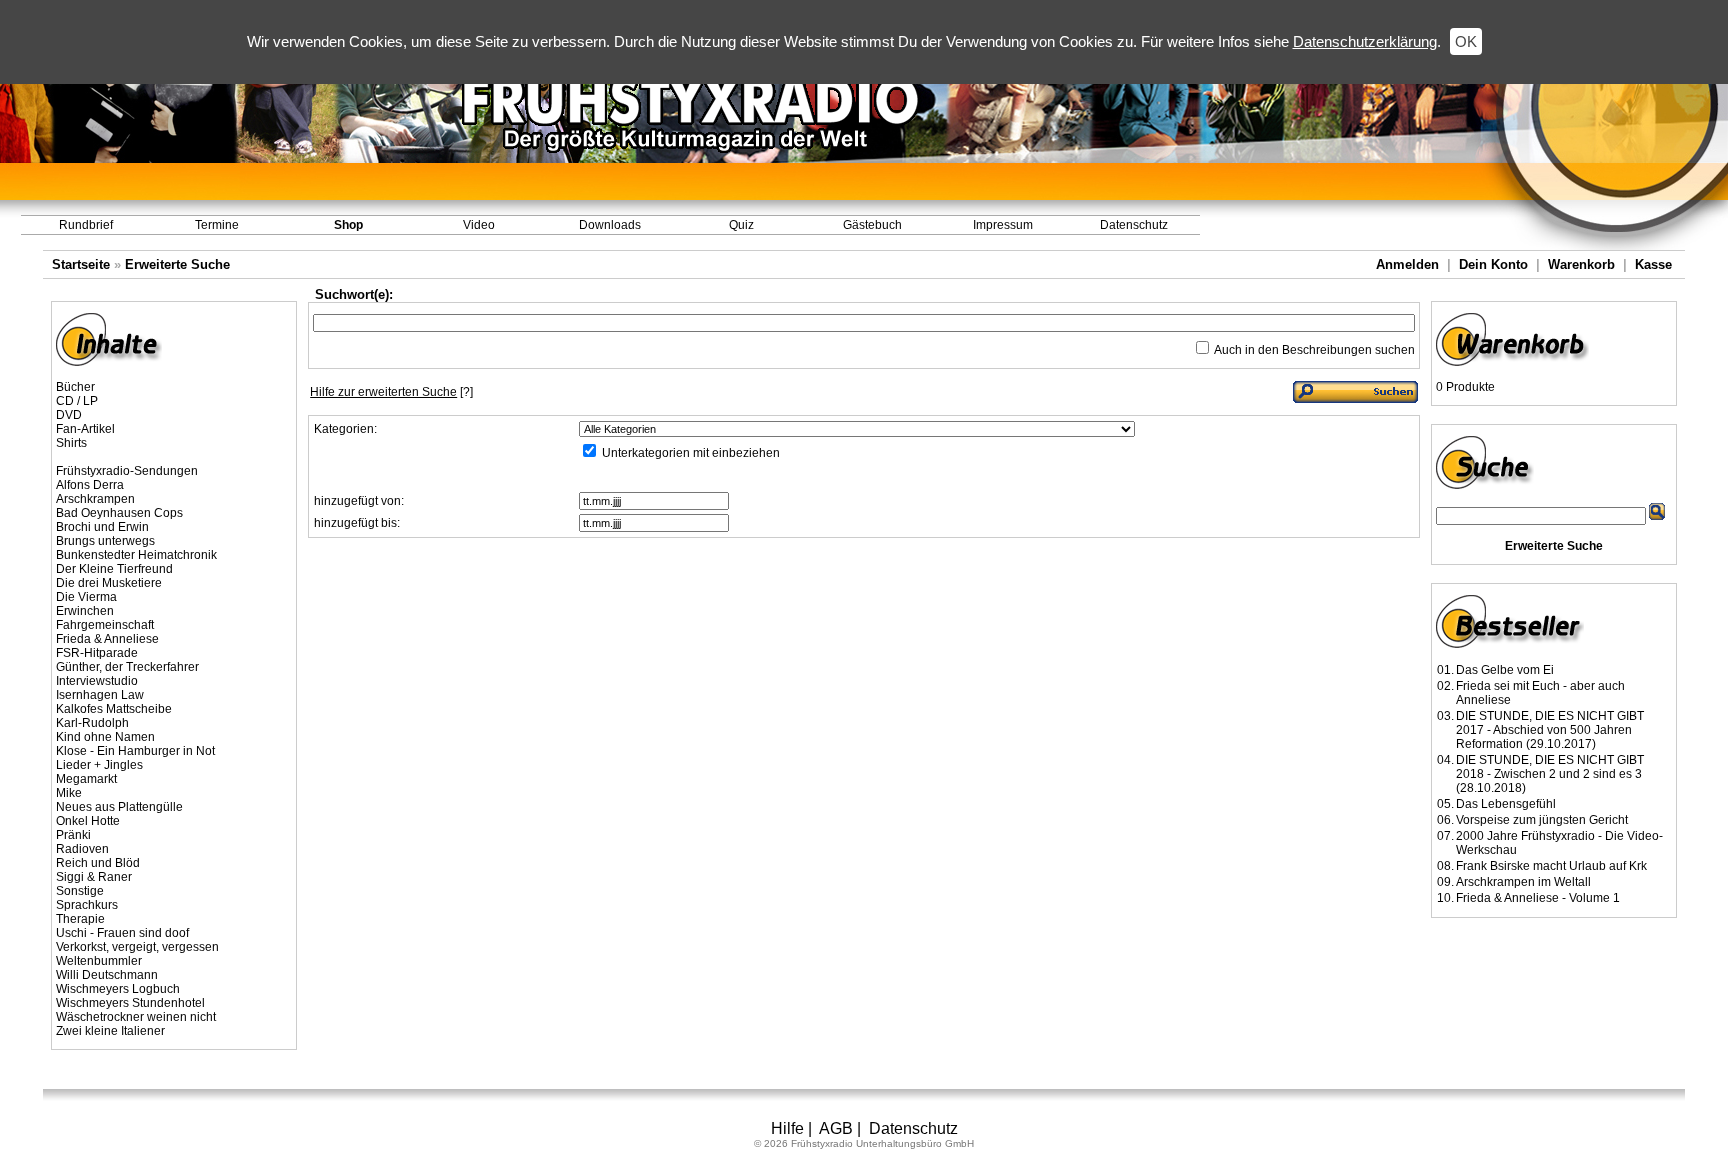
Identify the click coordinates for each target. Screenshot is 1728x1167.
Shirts (71, 443)
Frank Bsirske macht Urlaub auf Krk (1551, 866)
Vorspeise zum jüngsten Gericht (1542, 820)
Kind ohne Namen (105, 737)
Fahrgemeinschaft (105, 625)
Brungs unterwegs (105, 541)
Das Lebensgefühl (1506, 804)
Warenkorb (1581, 264)
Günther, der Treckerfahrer (127, 667)
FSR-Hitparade (97, 653)
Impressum (1003, 225)
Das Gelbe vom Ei (1505, 670)
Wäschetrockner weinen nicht (136, 1017)
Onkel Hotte (88, 821)
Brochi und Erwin (102, 527)
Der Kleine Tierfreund (114, 569)
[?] (391, 392)
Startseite (81, 264)
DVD (69, 415)
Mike (69, 793)
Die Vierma (86, 597)
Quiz (741, 225)
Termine (217, 225)
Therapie (80, 919)
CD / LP (77, 401)
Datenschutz (1134, 225)
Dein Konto (1493, 264)
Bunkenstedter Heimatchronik (136, 555)
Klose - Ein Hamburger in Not (135, 751)
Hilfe (787, 1128)
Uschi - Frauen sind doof (122, 933)
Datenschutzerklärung (1365, 41)
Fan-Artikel (85, 429)
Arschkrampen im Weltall (1523, 882)
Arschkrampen (95, 499)
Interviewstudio (97, 681)
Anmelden (1407, 264)
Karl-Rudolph (92, 723)
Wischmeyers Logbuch (118, 989)
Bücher (75, 387)
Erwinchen (85, 611)
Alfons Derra (90, 485)
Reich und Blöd (98, 863)
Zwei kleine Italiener (110, 1031)
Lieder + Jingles (99, 765)
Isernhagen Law (100, 695)
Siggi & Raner (94, 877)
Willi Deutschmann (107, 975)
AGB (836, 1128)
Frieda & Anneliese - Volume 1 (1538, 898)
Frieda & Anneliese (107, 639)
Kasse (1653, 264)
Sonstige (80, 891)
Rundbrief (86, 225)
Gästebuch (872, 225)
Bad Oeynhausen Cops (119, 513)
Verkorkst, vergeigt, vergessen (137, 947)
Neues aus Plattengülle (119, 807)
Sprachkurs (87, 905)
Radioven (82, 849)
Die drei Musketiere (109, 583)
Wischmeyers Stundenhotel (130, 1003)
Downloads (610, 225)
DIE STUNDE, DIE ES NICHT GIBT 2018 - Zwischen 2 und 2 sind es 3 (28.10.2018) (1550, 774)
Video (479, 225)
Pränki (73, 835)
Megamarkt (86, 779)
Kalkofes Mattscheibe (114, 709)
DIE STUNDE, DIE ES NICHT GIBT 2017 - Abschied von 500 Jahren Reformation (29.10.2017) (1550, 730)
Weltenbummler (99, 961)
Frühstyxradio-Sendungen (127, 471)
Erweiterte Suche (177, 264)
